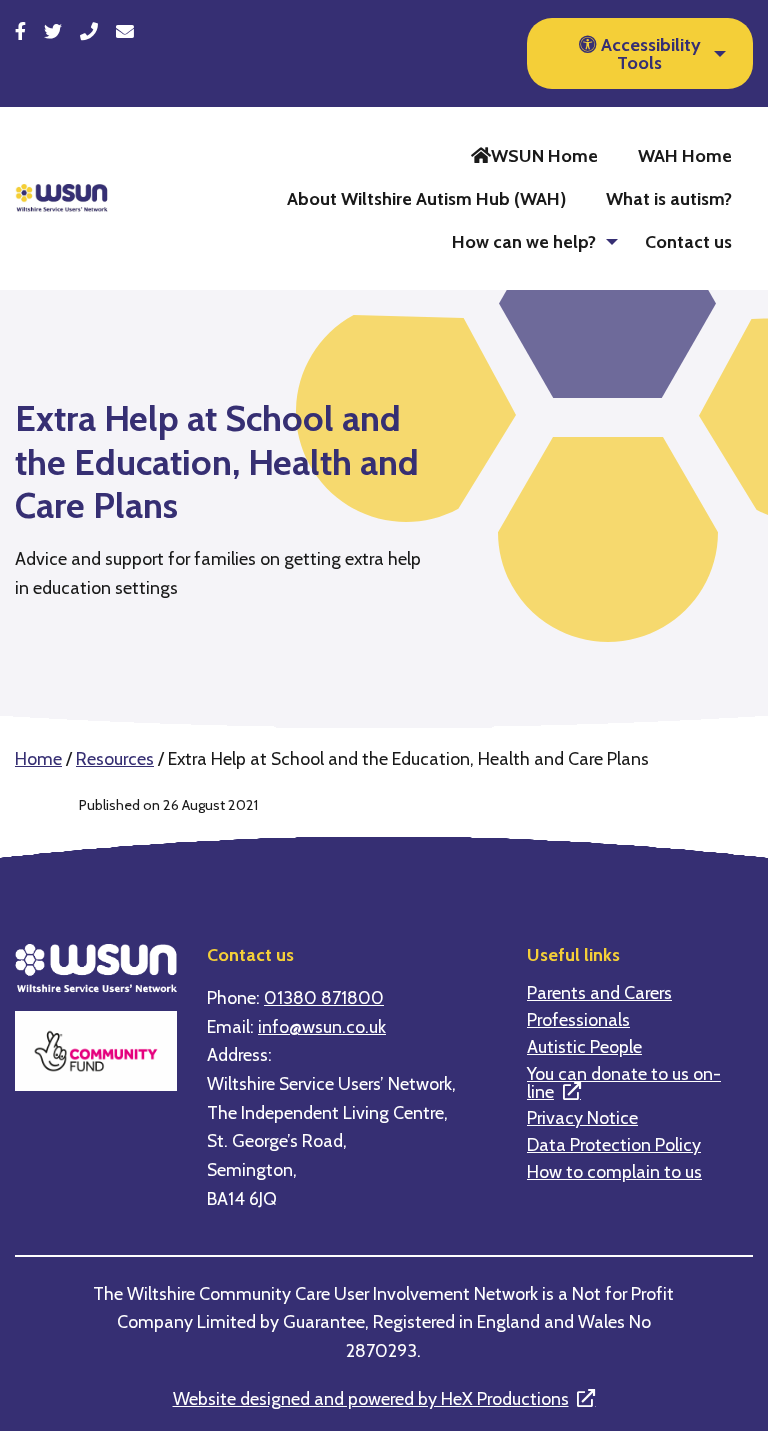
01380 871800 (324, 997)
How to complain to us (614, 1172)
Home (38, 758)
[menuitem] (534, 155)
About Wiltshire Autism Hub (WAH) (426, 198)
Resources (115, 758)
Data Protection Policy (614, 1145)
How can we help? (524, 241)
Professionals (578, 1020)
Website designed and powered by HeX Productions (371, 1398)
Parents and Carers (599, 993)
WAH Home (685, 155)
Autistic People (584, 1047)
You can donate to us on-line (624, 1083)
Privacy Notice (582, 1118)
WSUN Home (544, 155)
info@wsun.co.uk (322, 1026)
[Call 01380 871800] (89, 31)
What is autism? (669, 198)
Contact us (688, 241)
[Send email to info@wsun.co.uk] (125, 31)
